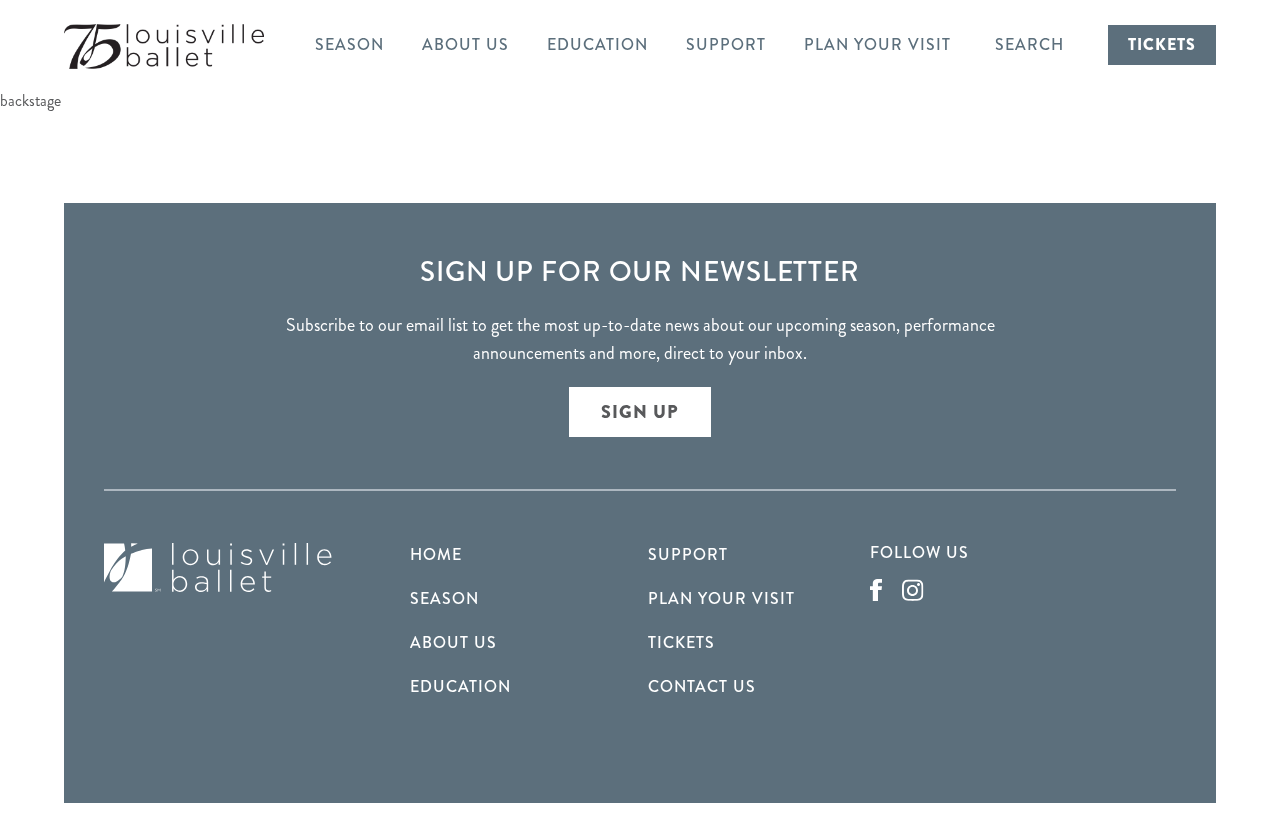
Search (1029, 44)
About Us (465, 44)
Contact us (702, 686)
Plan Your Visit (877, 44)
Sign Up (640, 412)
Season (349, 44)
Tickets (1162, 44)
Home (436, 554)
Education (597, 44)
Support (726, 44)
